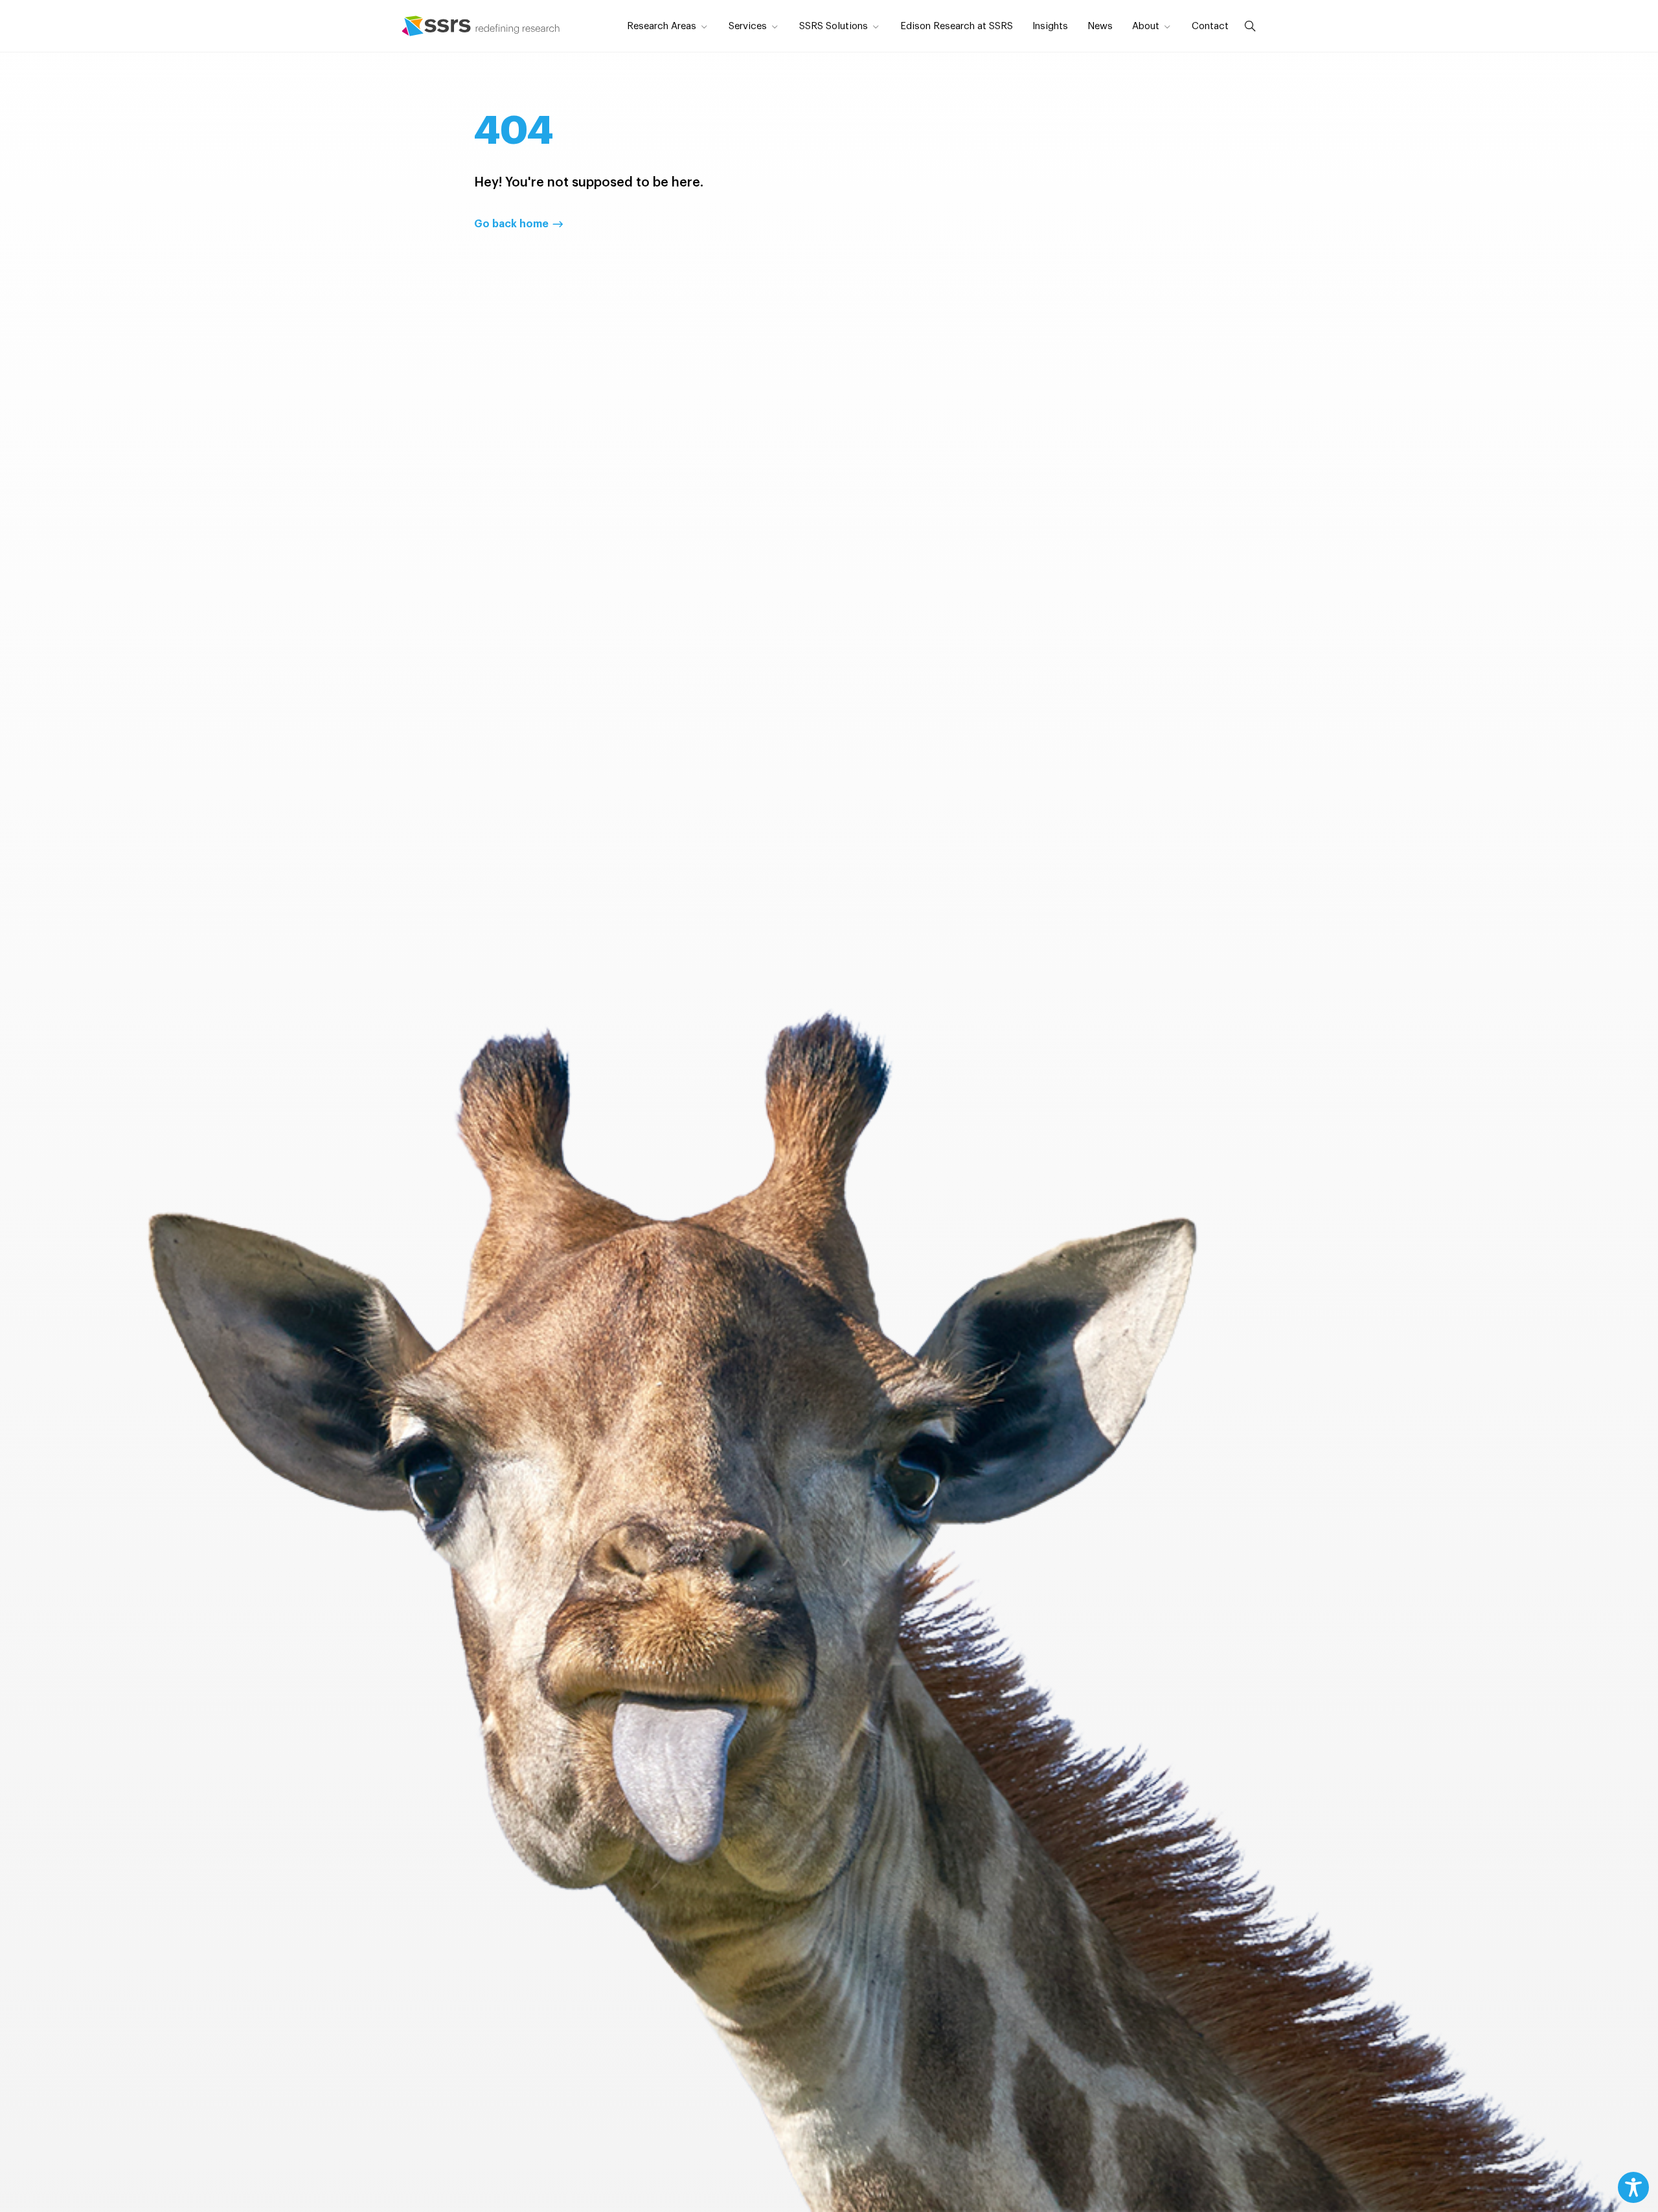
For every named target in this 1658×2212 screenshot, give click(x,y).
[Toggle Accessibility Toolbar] (1633, 2187)
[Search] (1247, 26)
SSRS (481, 26)
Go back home (511, 224)
